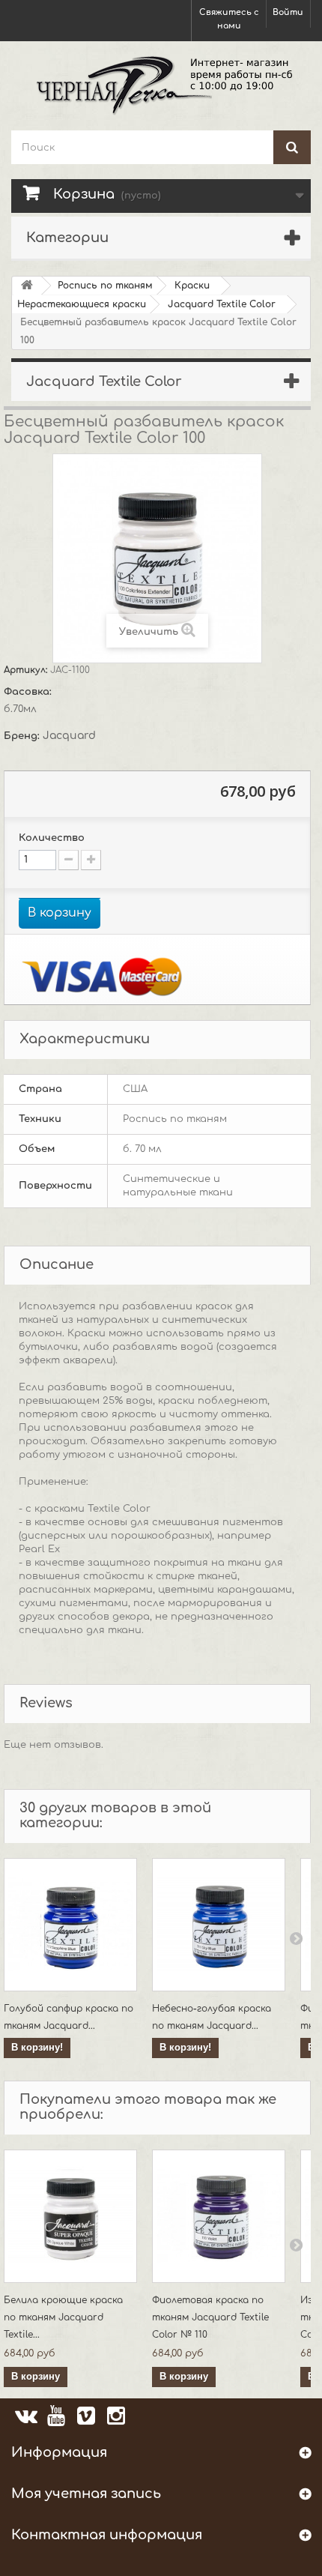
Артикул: (27, 670)
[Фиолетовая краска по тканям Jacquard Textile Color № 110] (219, 2216)
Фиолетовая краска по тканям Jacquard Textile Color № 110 (210, 2317)
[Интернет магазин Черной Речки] (161, 84)
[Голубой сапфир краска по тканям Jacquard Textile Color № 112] (70, 1925)
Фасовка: (29, 692)
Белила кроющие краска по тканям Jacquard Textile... (63, 2317)
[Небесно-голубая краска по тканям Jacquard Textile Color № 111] (219, 1925)
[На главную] (27, 286)
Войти (288, 12)
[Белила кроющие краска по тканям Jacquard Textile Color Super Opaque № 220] (70, 2216)
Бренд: (23, 736)
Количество (52, 838)
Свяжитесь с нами (229, 19)
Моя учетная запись (86, 2494)
